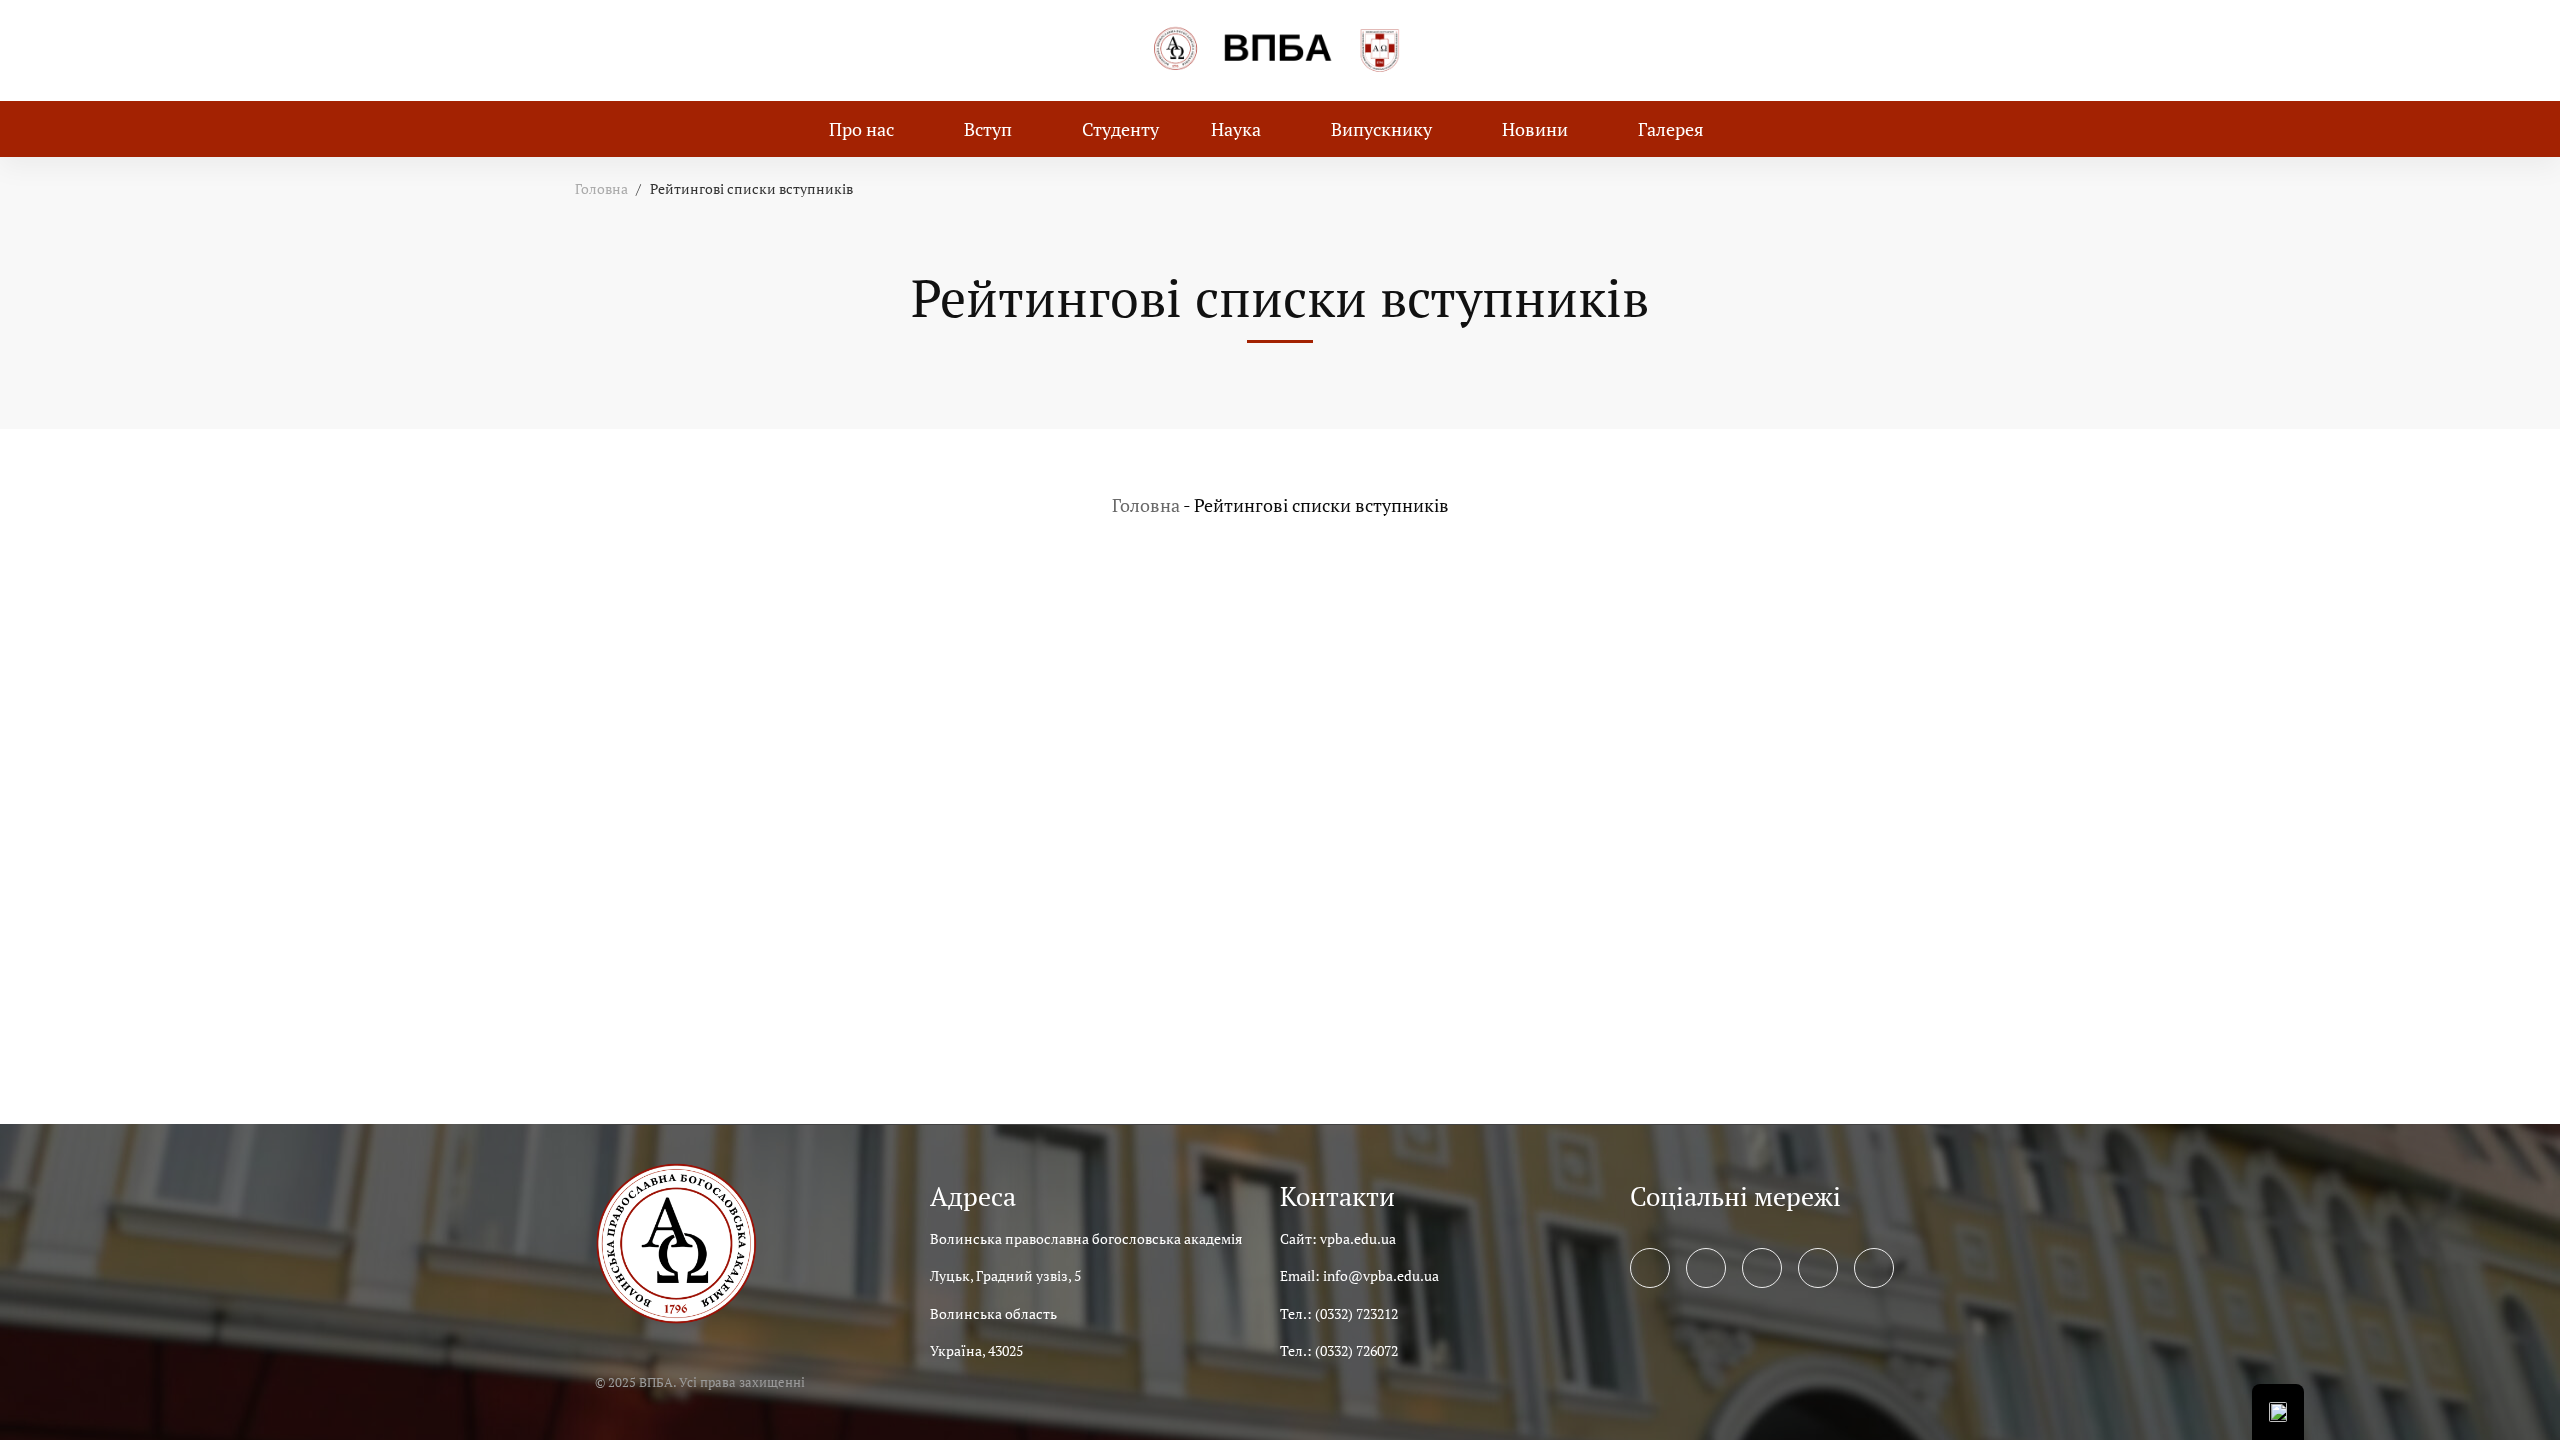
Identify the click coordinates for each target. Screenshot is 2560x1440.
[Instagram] (1762, 1268)
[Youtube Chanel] (1818, 1268)
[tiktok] (1874, 1268)
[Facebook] (1650, 1268)
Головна (601, 188)
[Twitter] (1706, 1268)
